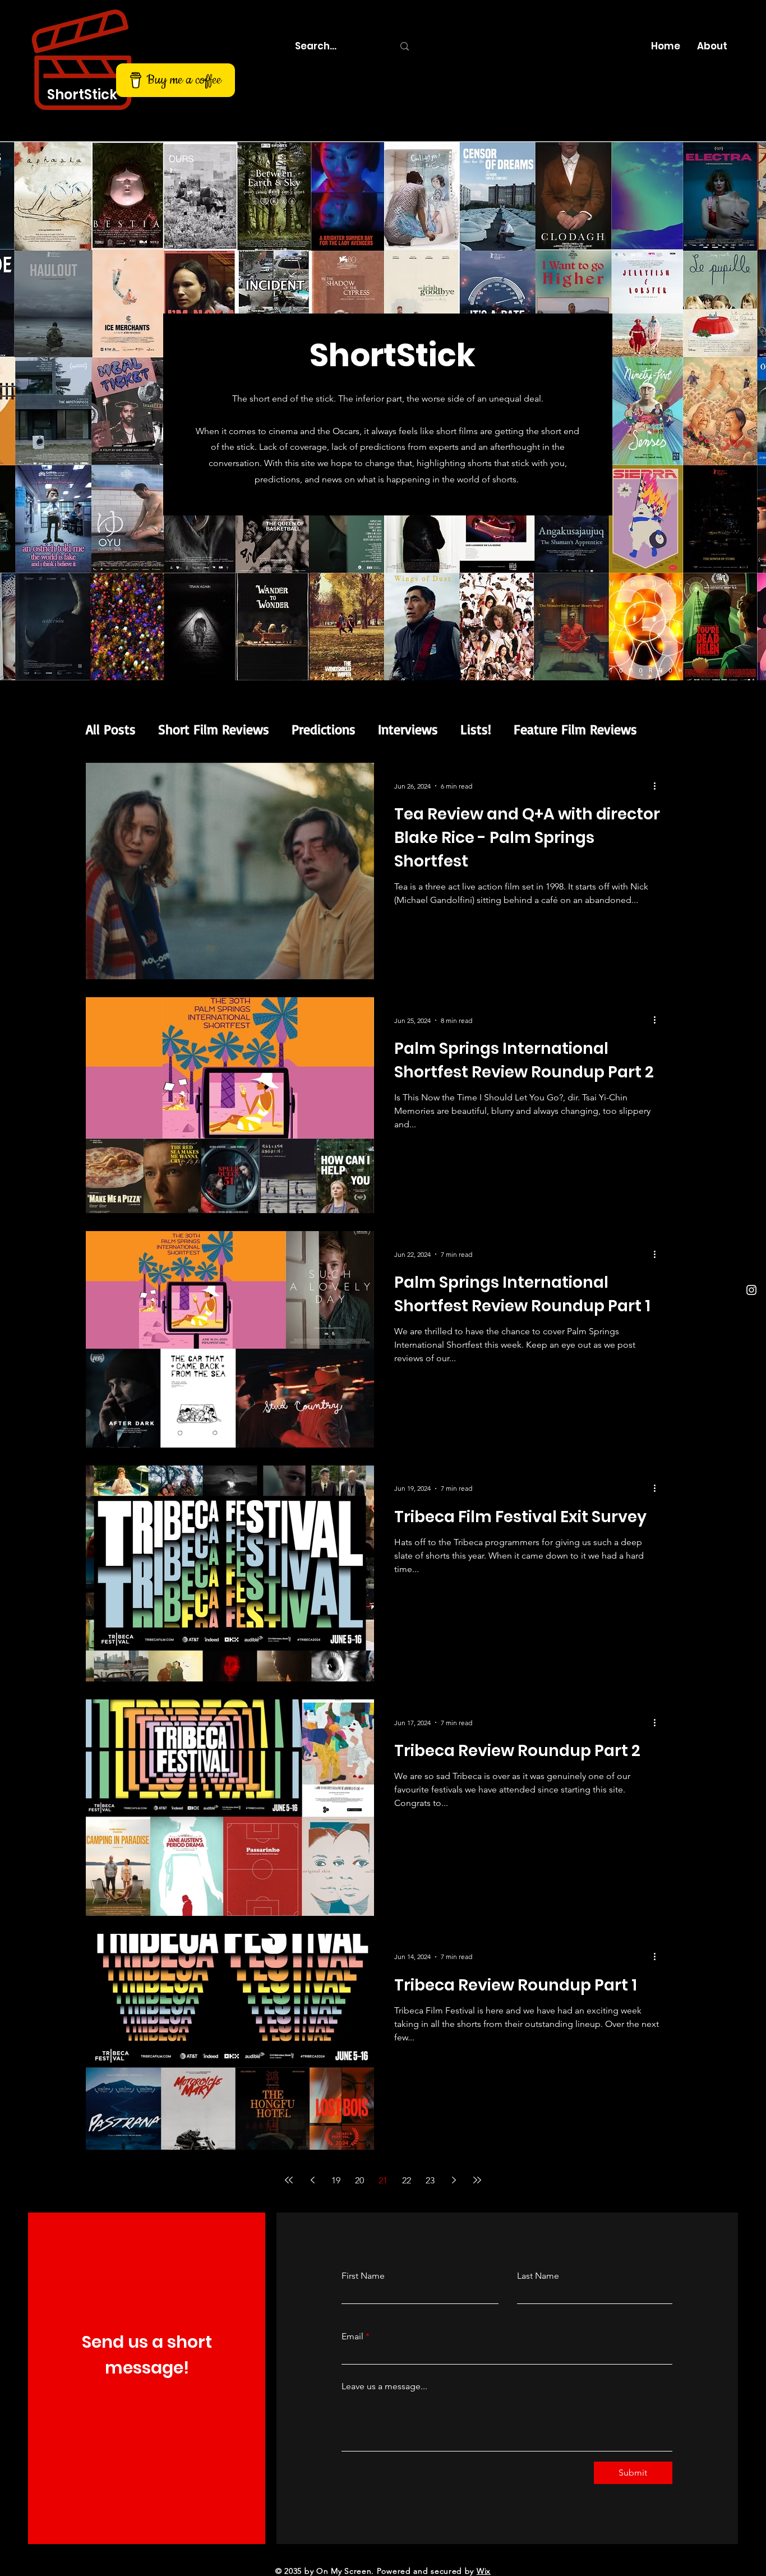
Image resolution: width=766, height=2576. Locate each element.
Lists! (476, 729)
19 (336, 2180)
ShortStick (82, 95)
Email (352, 2337)
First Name (363, 2276)
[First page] (289, 2180)
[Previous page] (312, 2180)
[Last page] (477, 2180)
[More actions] (658, 786)
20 (359, 2180)
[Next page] (454, 2180)
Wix (484, 2571)
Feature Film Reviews (575, 729)
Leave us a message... (384, 2386)
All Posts (111, 729)
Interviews (408, 729)
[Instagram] (751, 1290)
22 (407, 2180)
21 (383, 2180)
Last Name (538, 2276)
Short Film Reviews (214, 729)
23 (430, 2180)
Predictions (324, 729)
